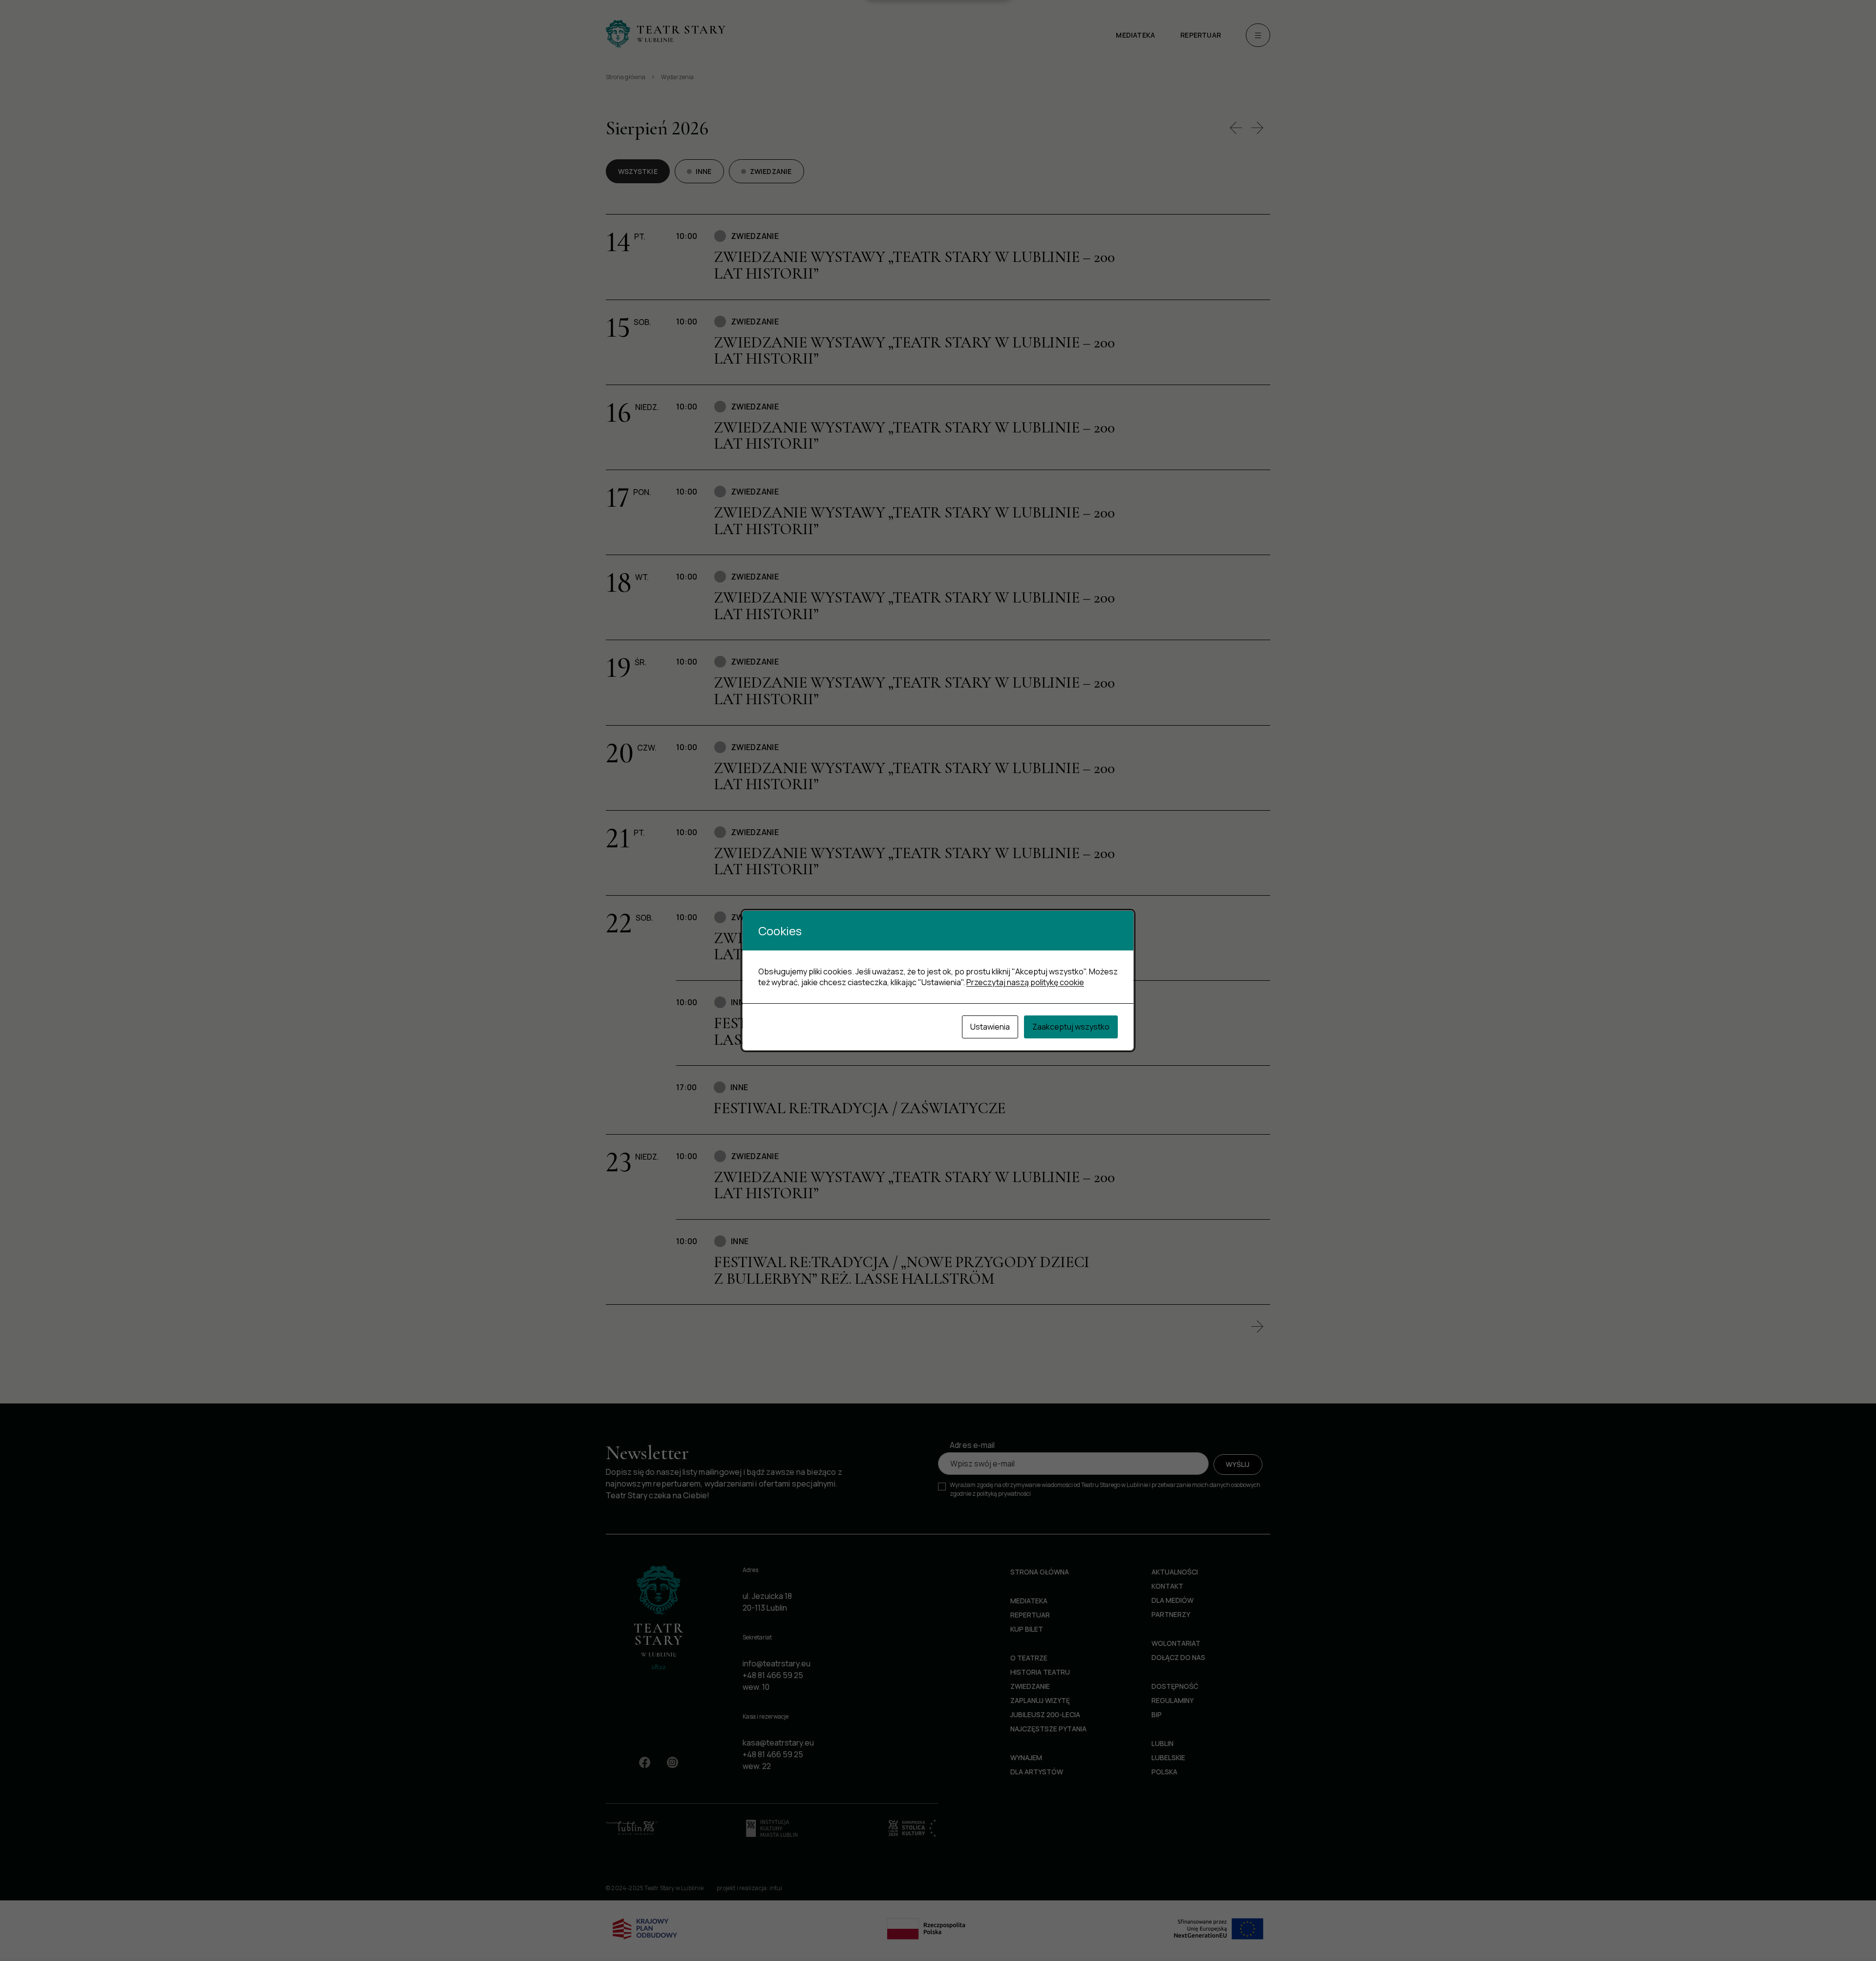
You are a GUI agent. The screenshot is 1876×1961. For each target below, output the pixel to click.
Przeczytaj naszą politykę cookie (1025, 982)
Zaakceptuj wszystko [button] (1071, 1027)
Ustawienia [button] (990, 1027)
